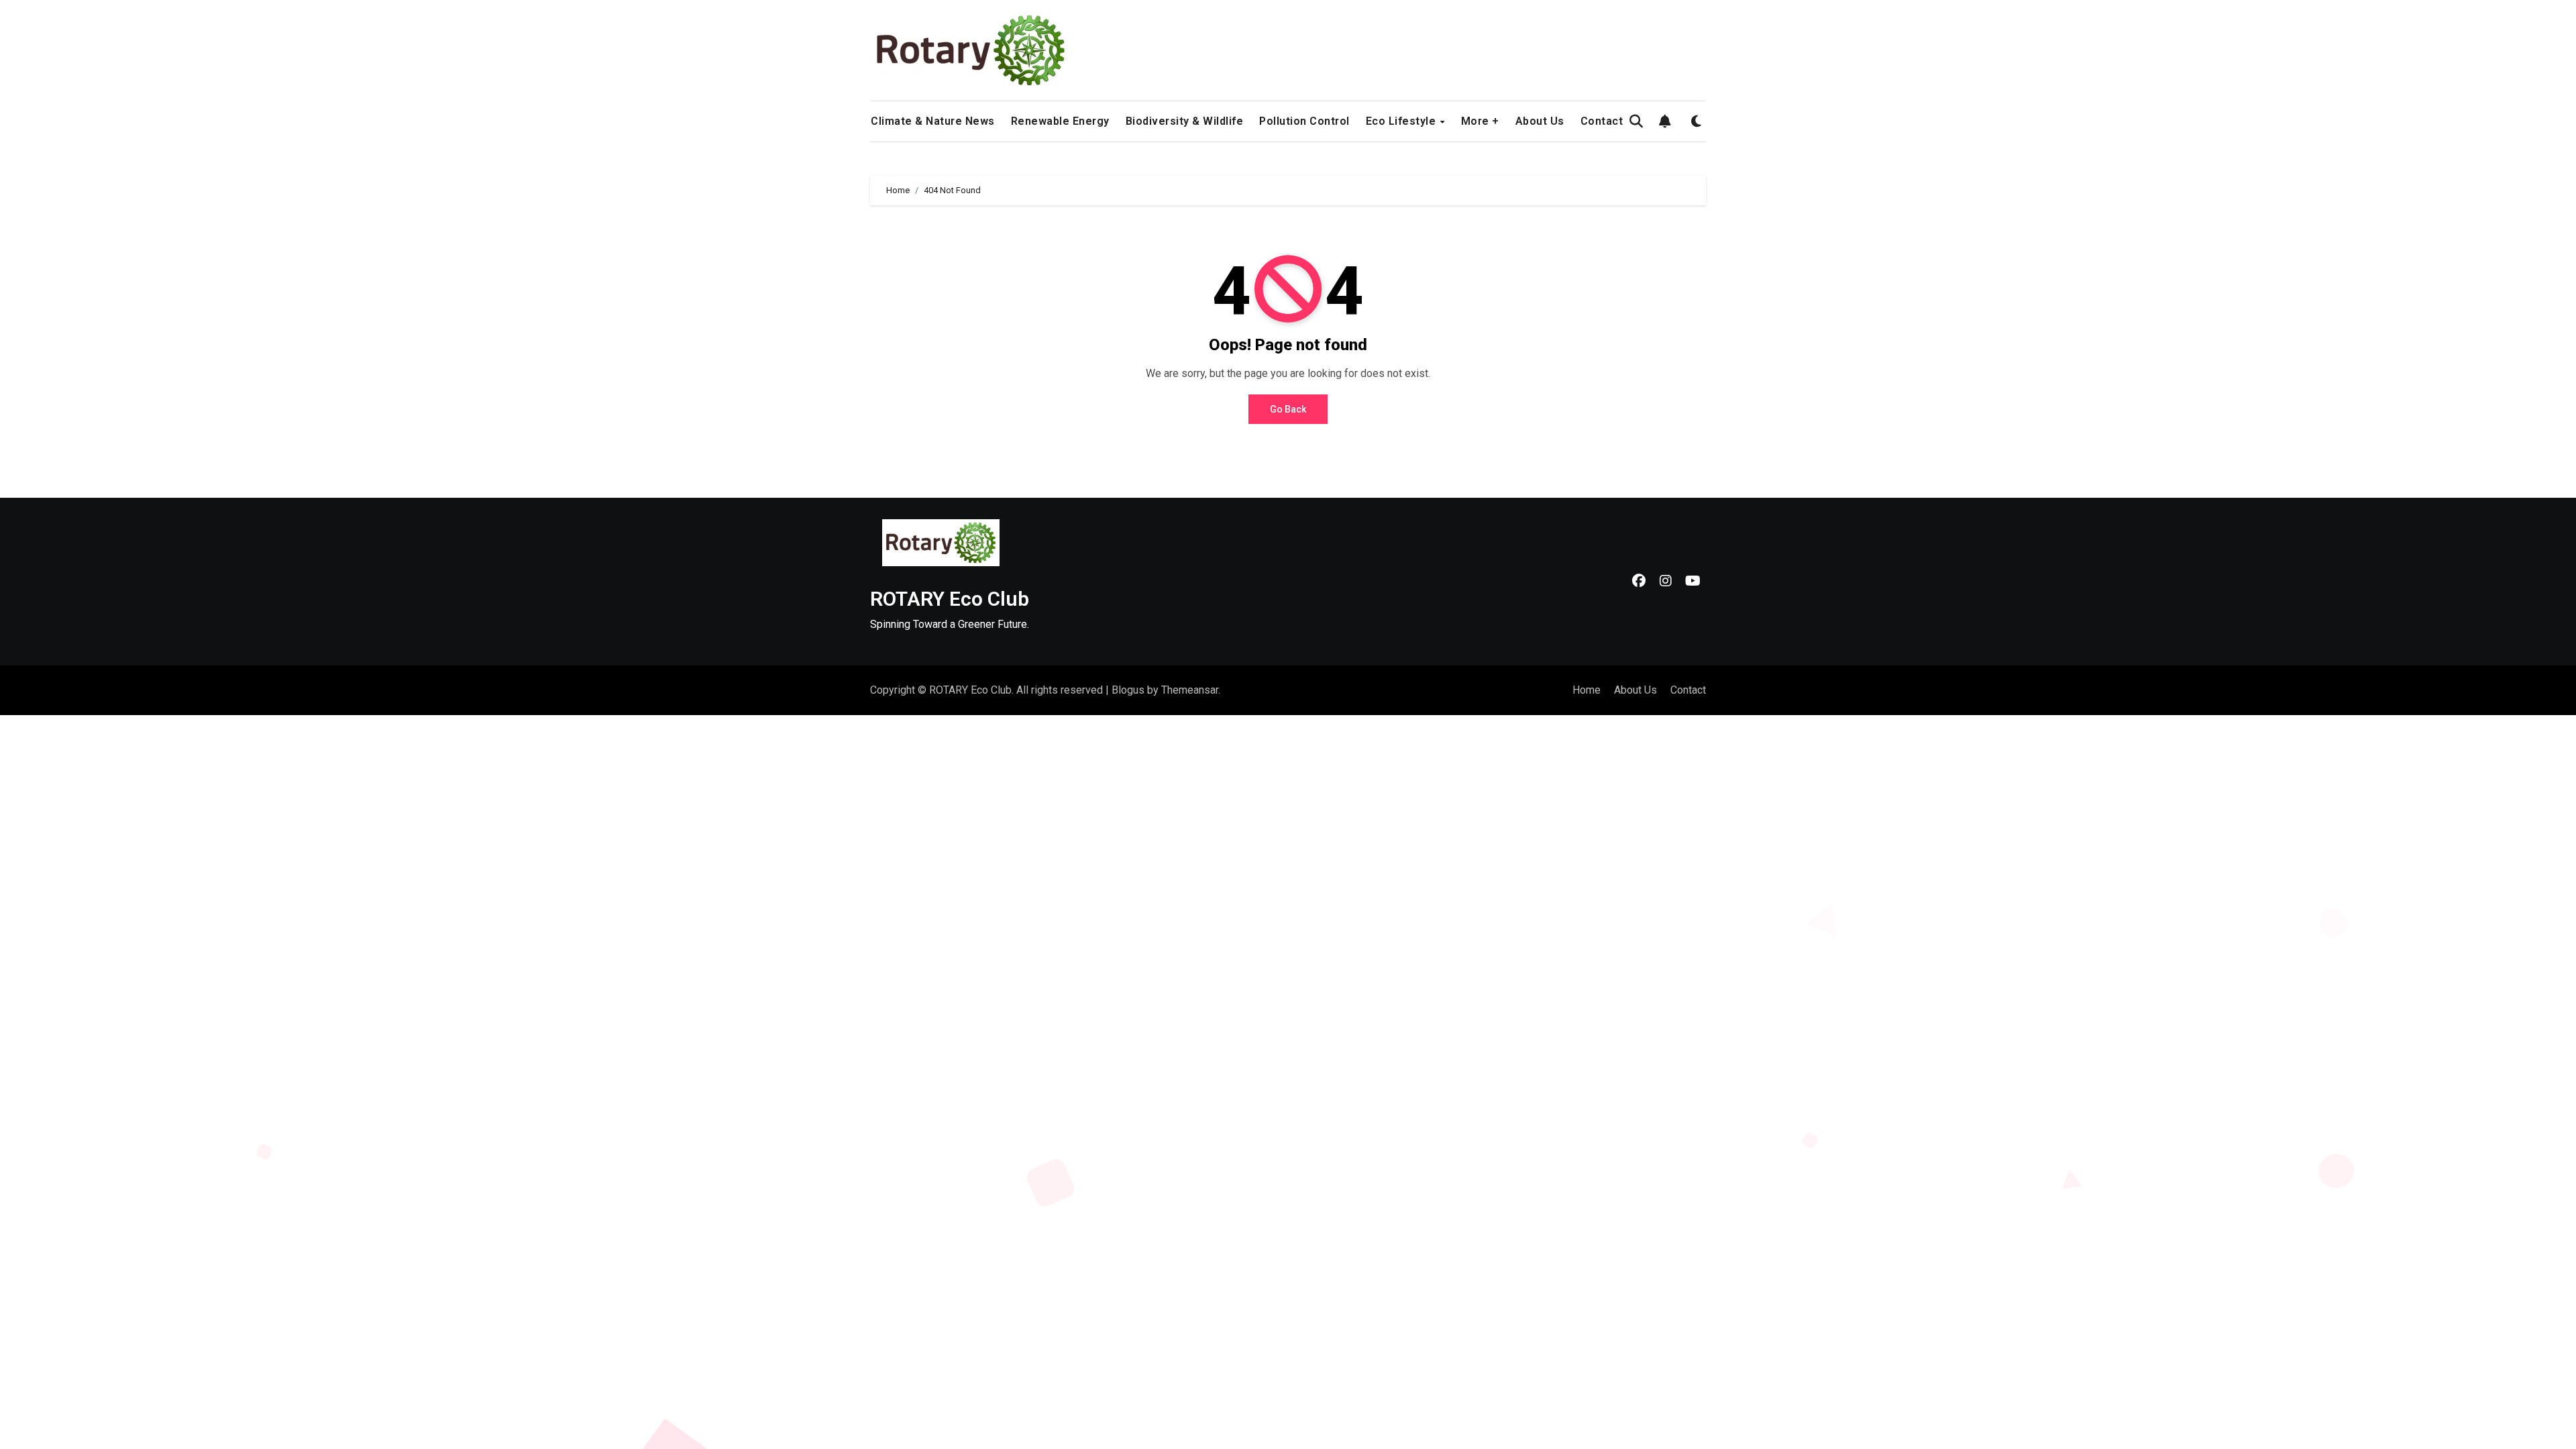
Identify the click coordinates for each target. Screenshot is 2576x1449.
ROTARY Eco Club (950, 599)
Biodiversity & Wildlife (1185, 121)
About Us (1540, 121)
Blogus (1128, 690)
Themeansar (1190, 690)
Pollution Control (1304, 121)
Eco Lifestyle (1402, 121)
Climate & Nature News (933, 121)
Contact (1602, 121)
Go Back (1288, 409)
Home (1587, 690)
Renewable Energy (1060, 121)
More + (1480, 121)
